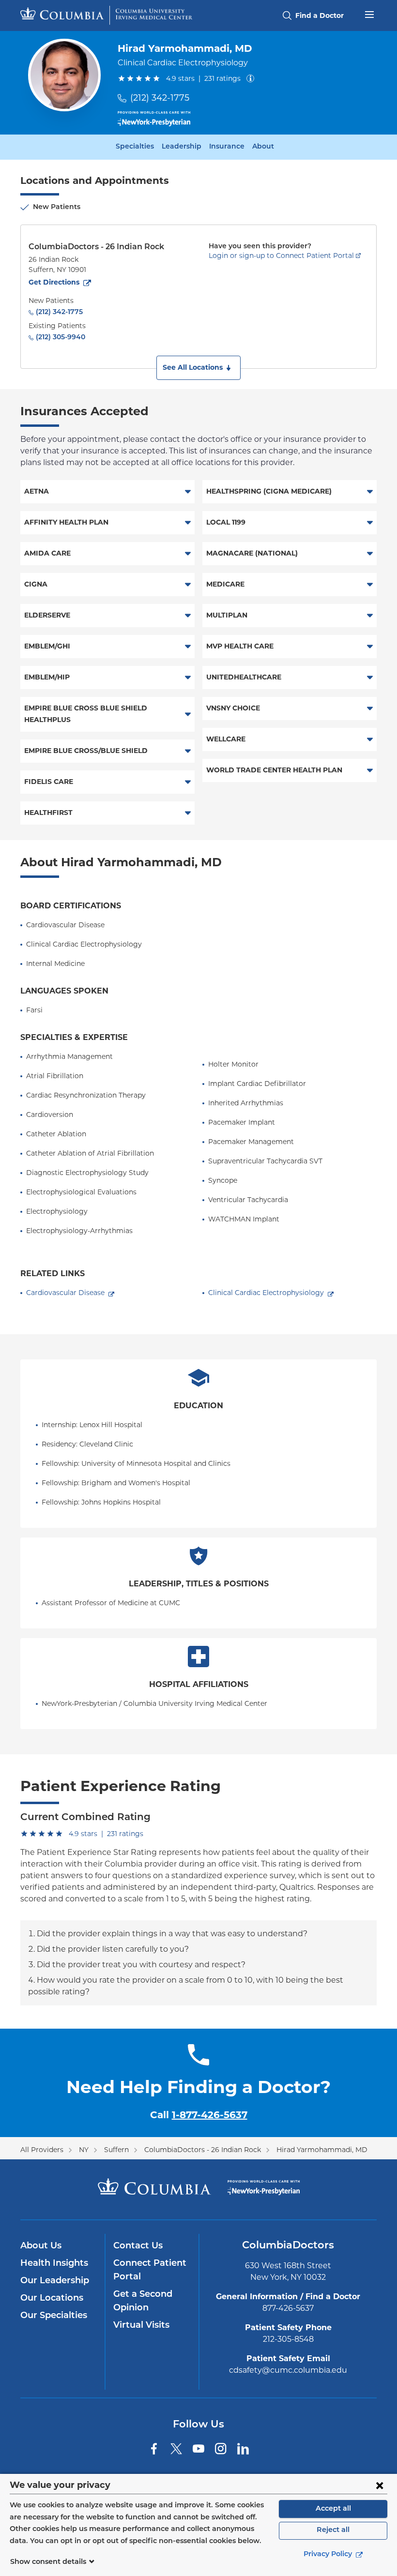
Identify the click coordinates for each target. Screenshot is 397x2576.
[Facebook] (154, 2449)
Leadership (182, 147)
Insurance (227, 147)
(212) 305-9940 (61, 338)
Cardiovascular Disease (65, 1293)
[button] (198, 368)
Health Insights (54, 2264)
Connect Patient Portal (150, 2271)
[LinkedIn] (243, 2449)
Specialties (135, 147)
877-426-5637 (288, 2308)
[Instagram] (221, 2449)
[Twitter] (176, 2449)
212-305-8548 (288, 2339)
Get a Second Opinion (143, 2302)
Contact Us (138, 2246)
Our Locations (52, 2299)
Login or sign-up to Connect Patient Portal (281, 256)
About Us (41, 2246)
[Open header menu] (369, 14)
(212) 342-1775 (160, 98)
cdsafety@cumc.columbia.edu (288, 2370)
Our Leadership (55, 2281)
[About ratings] (252, 78)
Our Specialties (54, 2316)
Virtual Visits (141, 2326)
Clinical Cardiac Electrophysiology (266, 1293)
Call (199, 2115)
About (263, 147)
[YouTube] (198, 2449)
